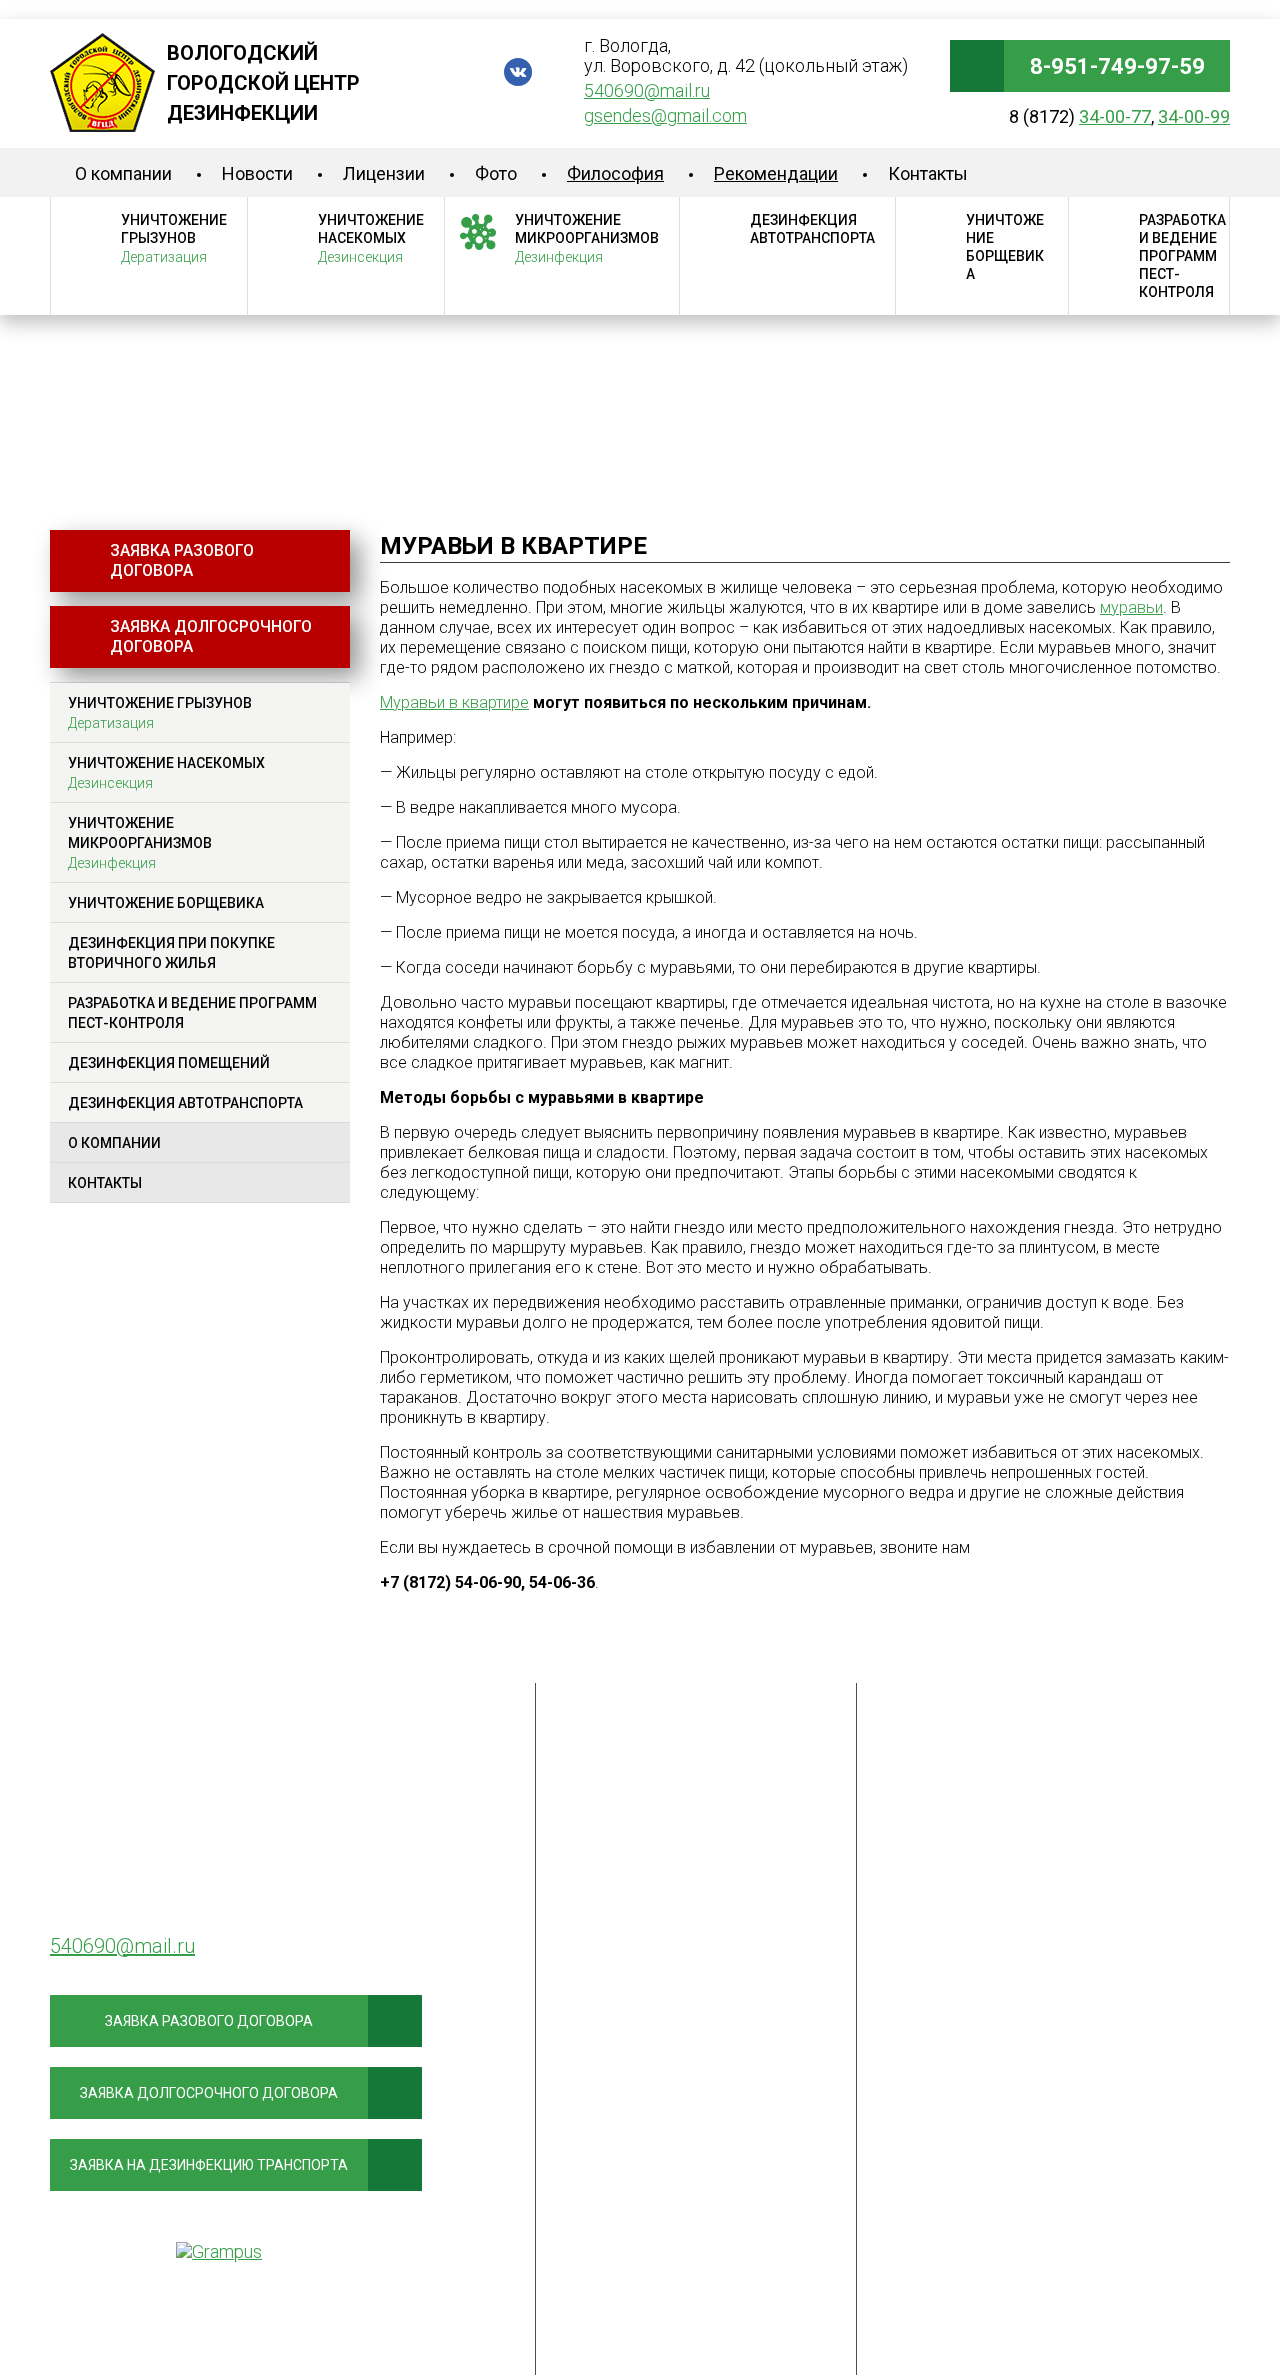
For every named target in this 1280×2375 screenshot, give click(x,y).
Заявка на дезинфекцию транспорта (209, 2165)
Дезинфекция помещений (169, 1063)
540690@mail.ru (647, 90)
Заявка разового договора (182, 560)
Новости (257, 173)
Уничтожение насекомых (371, 238)
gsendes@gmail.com (665, 115)
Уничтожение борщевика (1005, 247)
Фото (496, 173)
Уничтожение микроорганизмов (587, 238)
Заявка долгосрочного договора (211, 636)
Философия (615, 173)
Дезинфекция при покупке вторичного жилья (171, 953)
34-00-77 (1115, 116)
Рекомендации (776, 173)
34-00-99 (1194, 116)
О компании (123, 173)
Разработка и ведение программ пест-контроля (1182, 256)
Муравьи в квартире (454, 702)
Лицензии (384, 173)
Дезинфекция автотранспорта (812, 229)
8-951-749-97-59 (1117, 66)
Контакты (928, 173)
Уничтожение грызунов (174, 238)
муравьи (1131, 607)
